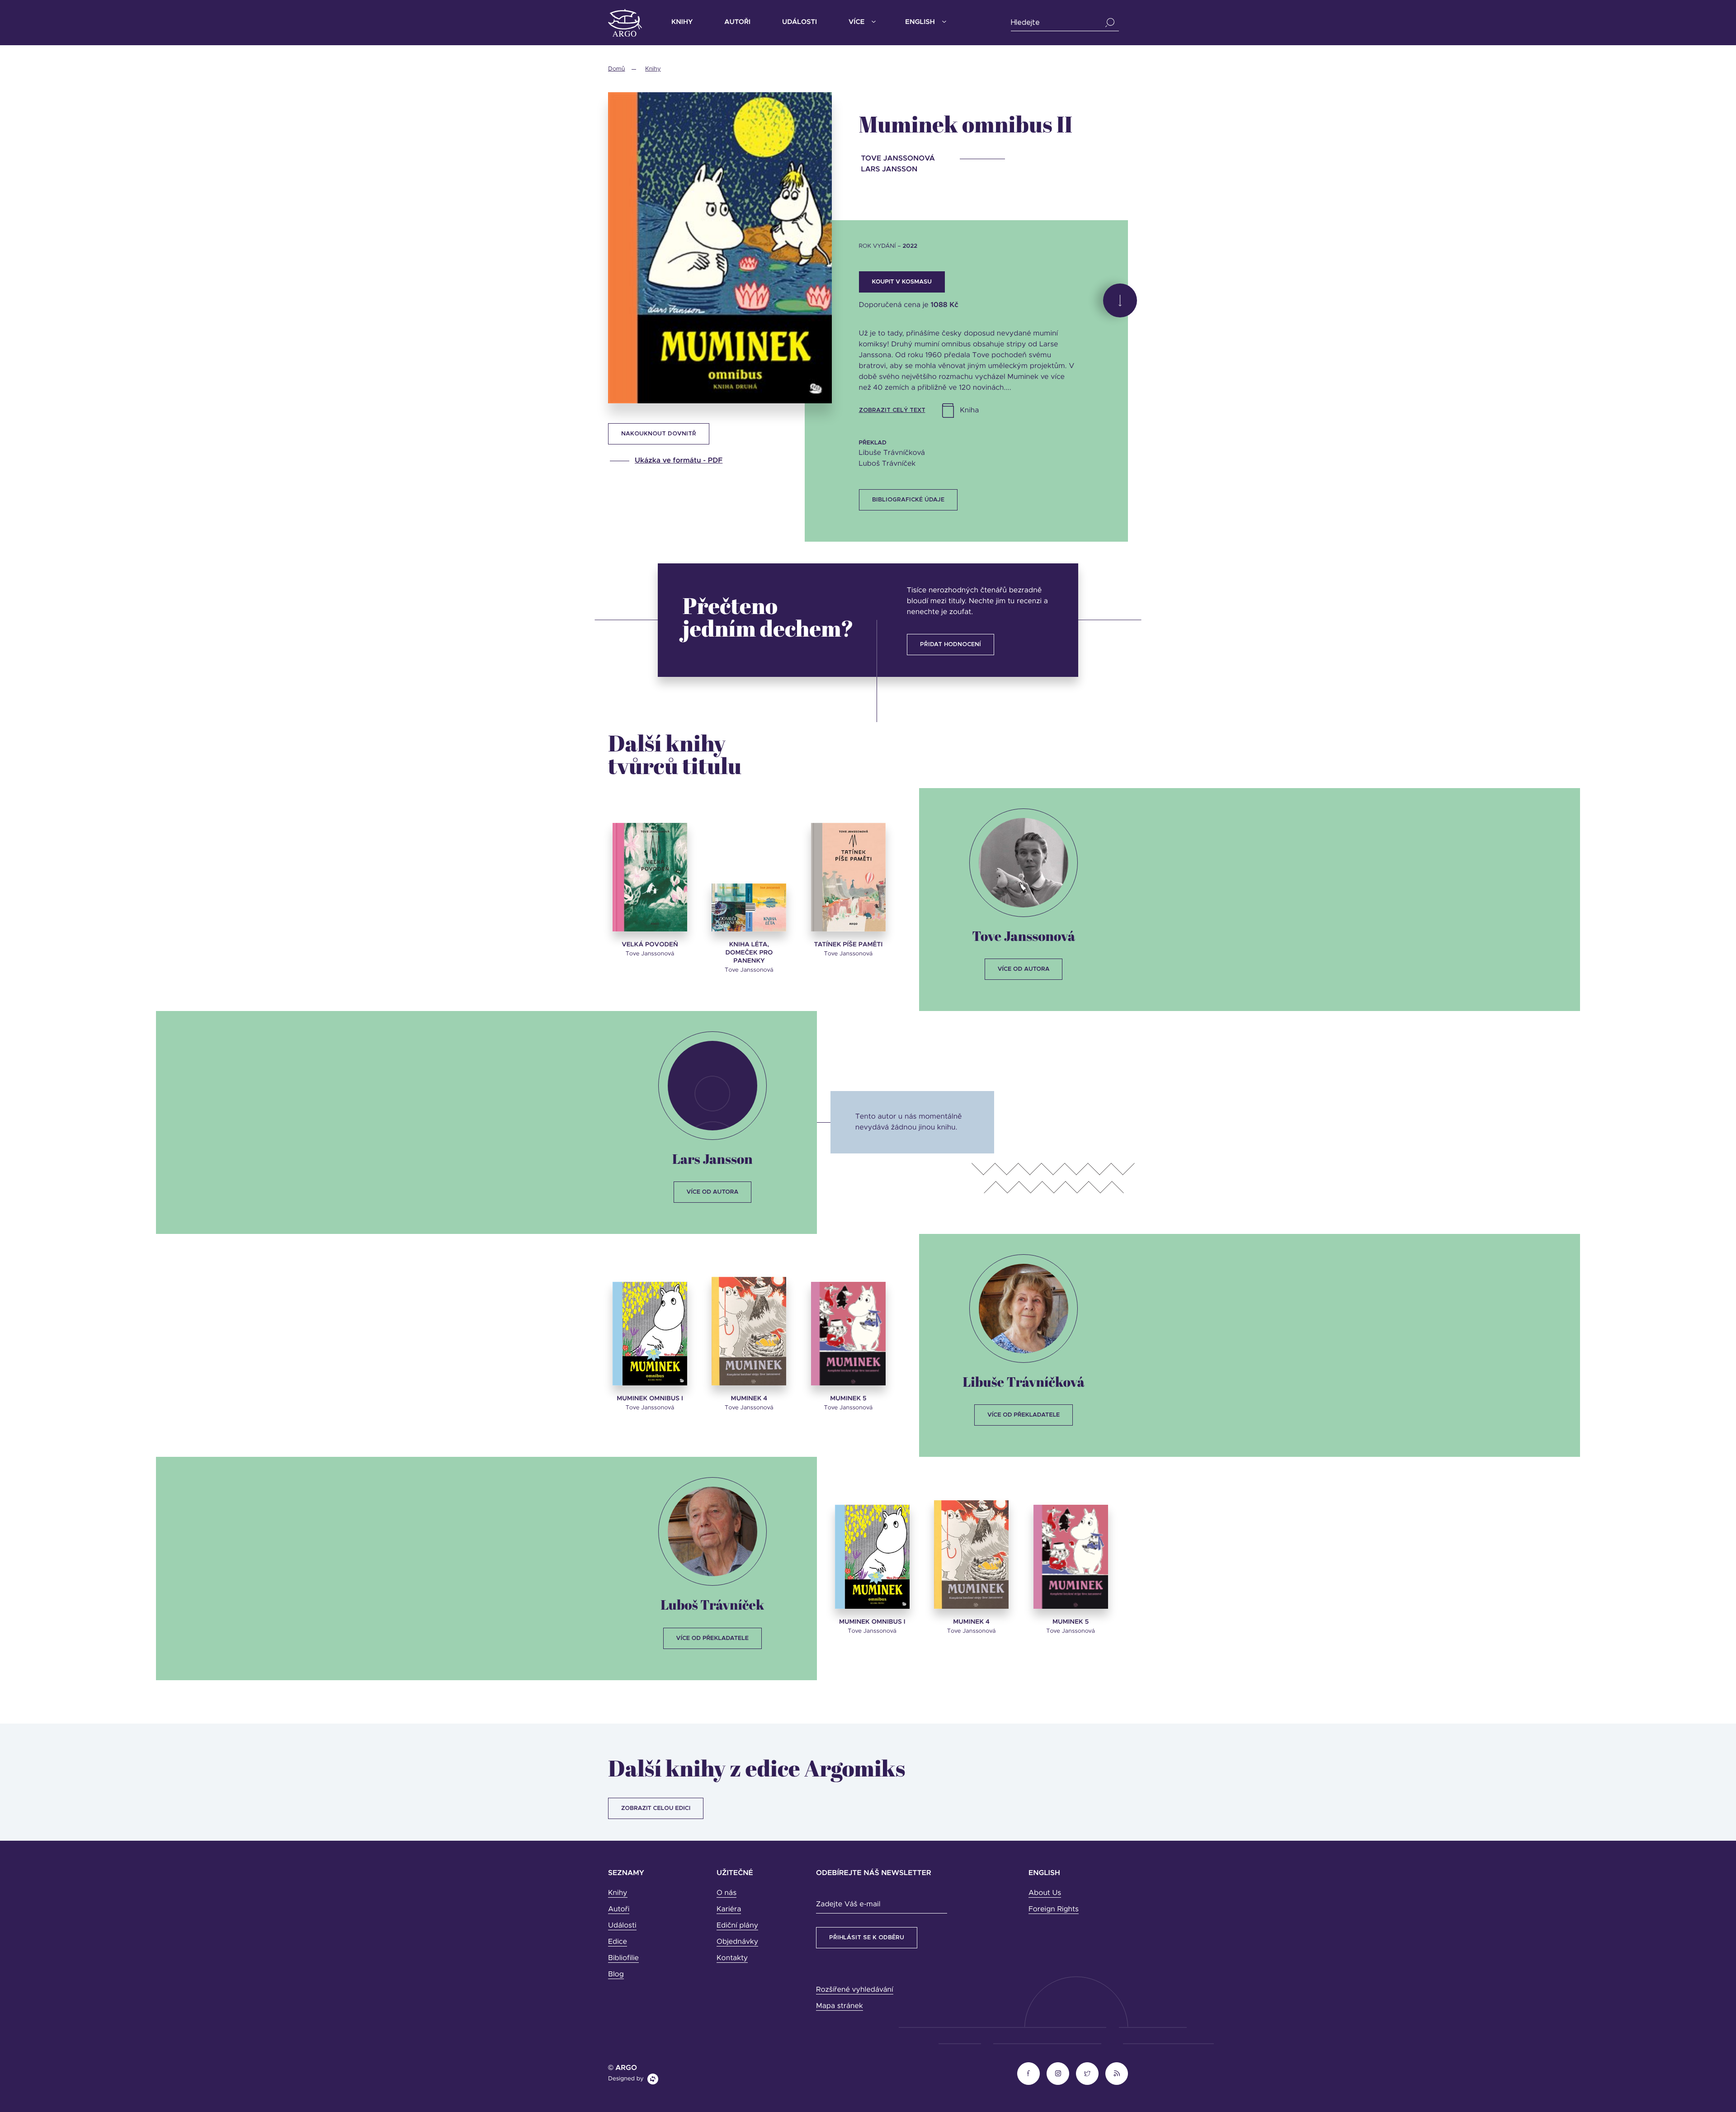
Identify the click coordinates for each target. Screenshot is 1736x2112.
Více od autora (1024, 969)
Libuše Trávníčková (1023, 1382)
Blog (616, 1975)
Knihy (682, 22)
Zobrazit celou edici (656, 1808)
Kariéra (729, 1909)
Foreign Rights (1054, 1909)
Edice (618, 1942)
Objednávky (737, 1942)
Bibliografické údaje (908, 500)
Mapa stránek (840, 2006)
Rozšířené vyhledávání (855, 1990)
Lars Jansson (712, 1159)
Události (800, 22)
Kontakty (732, 1958)
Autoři (737, 22)
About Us (1045, 1893)
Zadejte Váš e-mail (848, 1904)
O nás (726, 1893)
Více (856, 22)
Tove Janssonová (1024, 936)
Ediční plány (737, 1926)
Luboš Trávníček (712, 1604)
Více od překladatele (1024, 1415)
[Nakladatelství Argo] (625, 23)
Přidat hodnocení (951, 645)
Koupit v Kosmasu (902, 282)
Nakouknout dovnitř (659, 434)
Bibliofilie (623, 1958)
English (920, 22)
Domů (616, 69)
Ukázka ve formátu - (679, 461)
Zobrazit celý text (892, 410)
